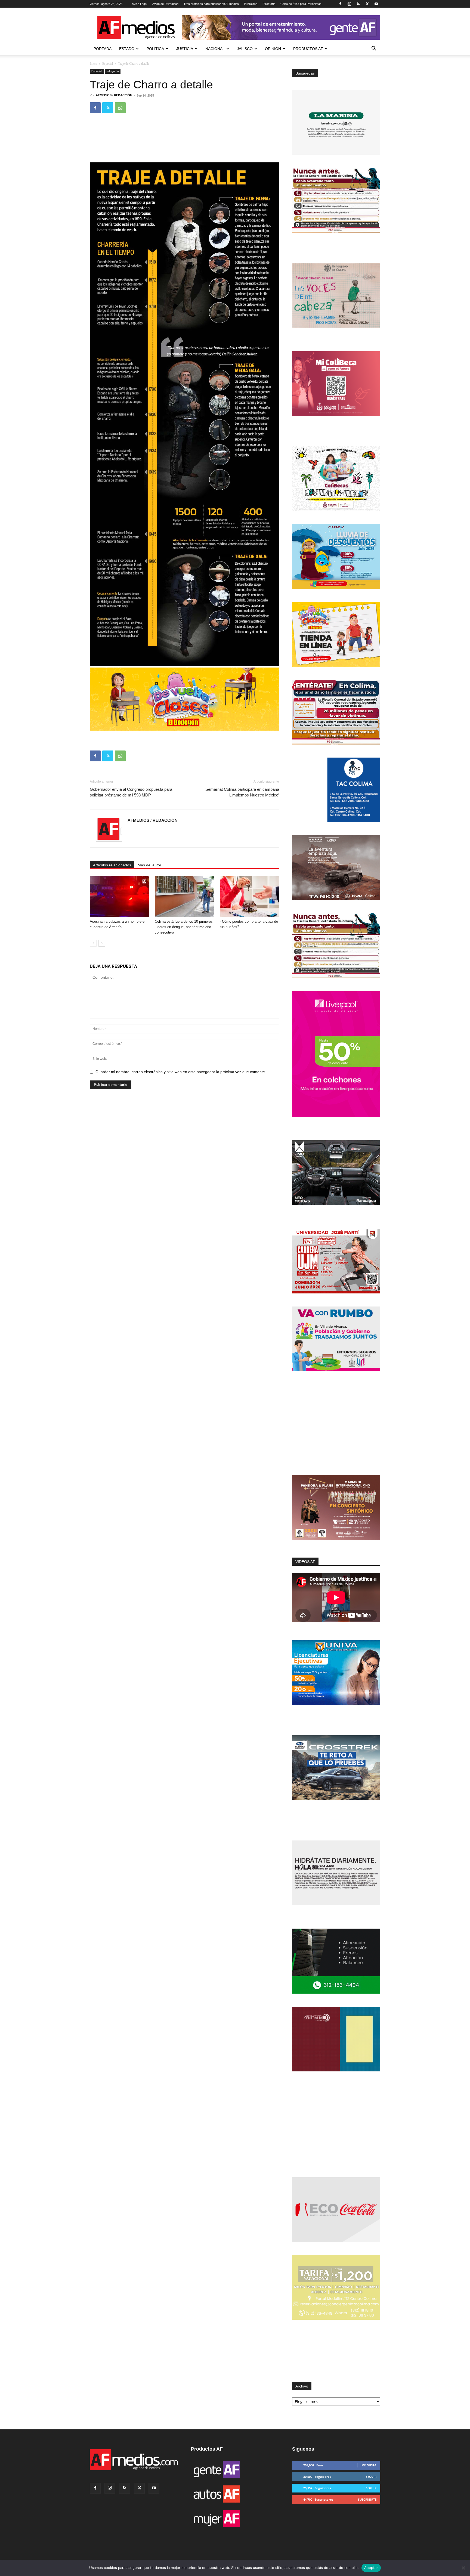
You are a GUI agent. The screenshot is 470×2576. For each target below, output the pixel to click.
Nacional (215, 49)
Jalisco (245, 49)
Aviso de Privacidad (165, 4)
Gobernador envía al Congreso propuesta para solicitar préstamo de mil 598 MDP (131, 792)
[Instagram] (349, 4)
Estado (127, 49)
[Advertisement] (336, 1424)
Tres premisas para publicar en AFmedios (211, 4)
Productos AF (308, 49)
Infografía (113, 71)
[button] (374, 49)
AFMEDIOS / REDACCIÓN (114, 95)
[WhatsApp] (120, 108)
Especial (108, 64)
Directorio (269, 4)
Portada (103, 49)
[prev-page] (93, 943)
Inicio (93, 64)
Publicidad (251, 4)
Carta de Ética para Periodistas (301, 4)
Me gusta (369, 2465)
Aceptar (371, 2568)
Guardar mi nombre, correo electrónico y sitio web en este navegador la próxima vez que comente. (181, 1072)
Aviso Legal (140, 4)
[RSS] (358, 4)
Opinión (273, 49)
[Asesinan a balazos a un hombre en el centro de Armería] (119, 897)
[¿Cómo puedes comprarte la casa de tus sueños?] (249, 897)
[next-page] (102, 943)
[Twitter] (367, 4)
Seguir (371, 2477)
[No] (463, 2568)
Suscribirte (367, 2499)
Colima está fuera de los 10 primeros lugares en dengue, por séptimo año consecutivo (184, 927)
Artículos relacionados (112, 865)
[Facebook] (340, 4)
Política (155, 49)
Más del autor (149, 865)
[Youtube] (376, 4)
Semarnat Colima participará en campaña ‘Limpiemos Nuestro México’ (242, 792)
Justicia (185, 49)
